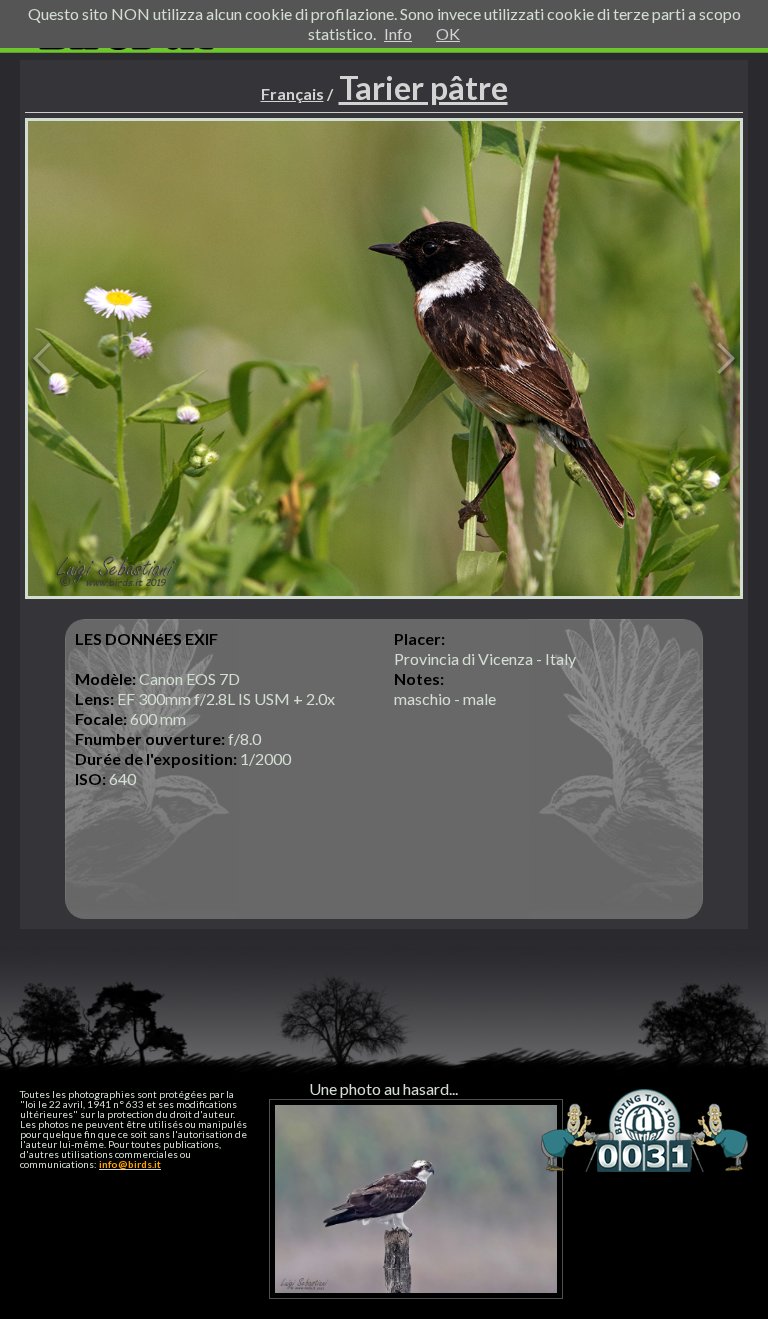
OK (448, 33)
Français (292, 93)
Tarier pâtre (423, 87)
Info (398, 33)
